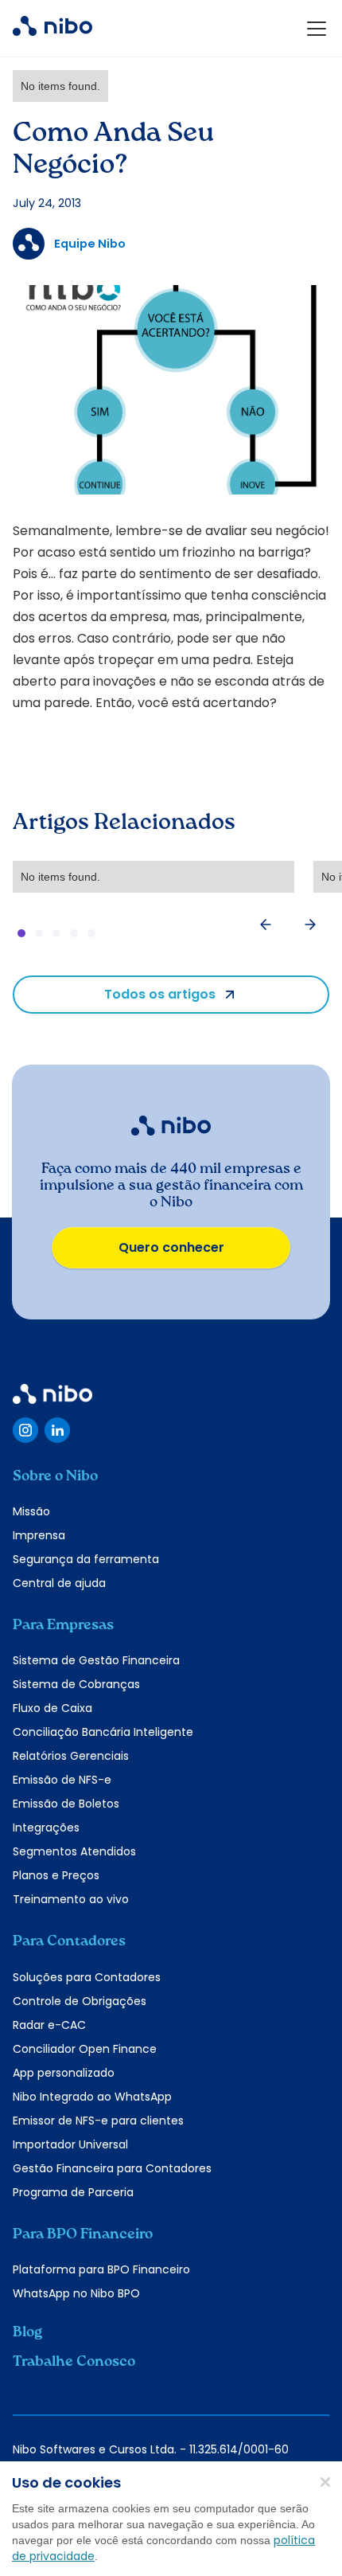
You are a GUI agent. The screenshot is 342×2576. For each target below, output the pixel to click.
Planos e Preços (56, 1875)
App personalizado (64, 2073)
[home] (52, 29)
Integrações (46, 1827)
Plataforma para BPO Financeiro (101, 2269)
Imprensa (39, 1535)
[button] (313, 29)
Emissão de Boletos (66, 1804)
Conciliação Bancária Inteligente (103, 1732)
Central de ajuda (59, 1583)
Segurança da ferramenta (86, 1559)
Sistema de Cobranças (76, 1684)
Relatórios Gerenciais (71, 1756)
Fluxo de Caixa (52, 1708)
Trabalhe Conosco (74, 2362)
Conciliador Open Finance (85, 2049)
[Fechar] (325, 2481)
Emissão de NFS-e (62, 1780)
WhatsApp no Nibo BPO (76, 2293)
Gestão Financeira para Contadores (112, 2168)
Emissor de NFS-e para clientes (98, 2121)
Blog (27, 2332)
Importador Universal (70, 2144)
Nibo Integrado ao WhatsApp (92, 2097)
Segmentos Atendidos (74, 1851)
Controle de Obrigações (80, 2001)
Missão (31, 1511)
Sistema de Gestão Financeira (96, 1660)
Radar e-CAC (49, 2025)
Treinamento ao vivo (71, 1899)
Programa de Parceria (73, 2192)
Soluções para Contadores (87, 1977)
